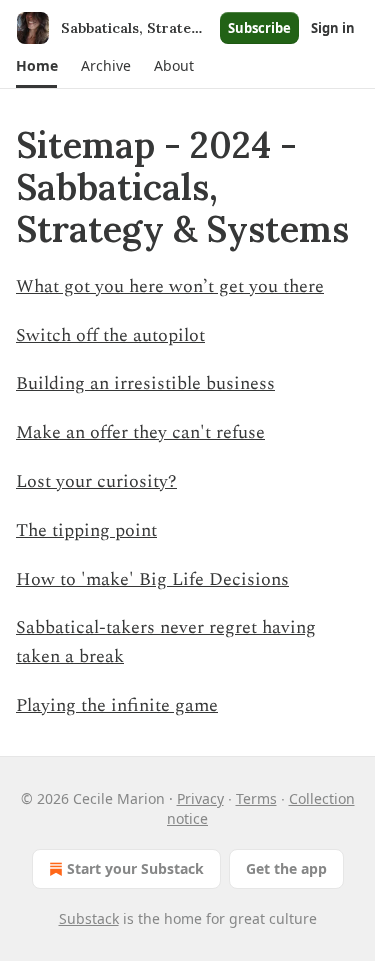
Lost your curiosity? (96, 481)
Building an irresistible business (145, 383)
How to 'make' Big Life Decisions (152, 579)
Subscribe (259, 28)
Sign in (333, 28)
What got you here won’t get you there (170, 286)
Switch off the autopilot (110, 335)
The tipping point (86, 530)
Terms (256, 798)
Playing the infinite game (117, 705)
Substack (89, 918)
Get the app (286, 868)
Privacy (200, 798)
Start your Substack (135, 868)
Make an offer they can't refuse (140, 432)
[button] (36, 66)
